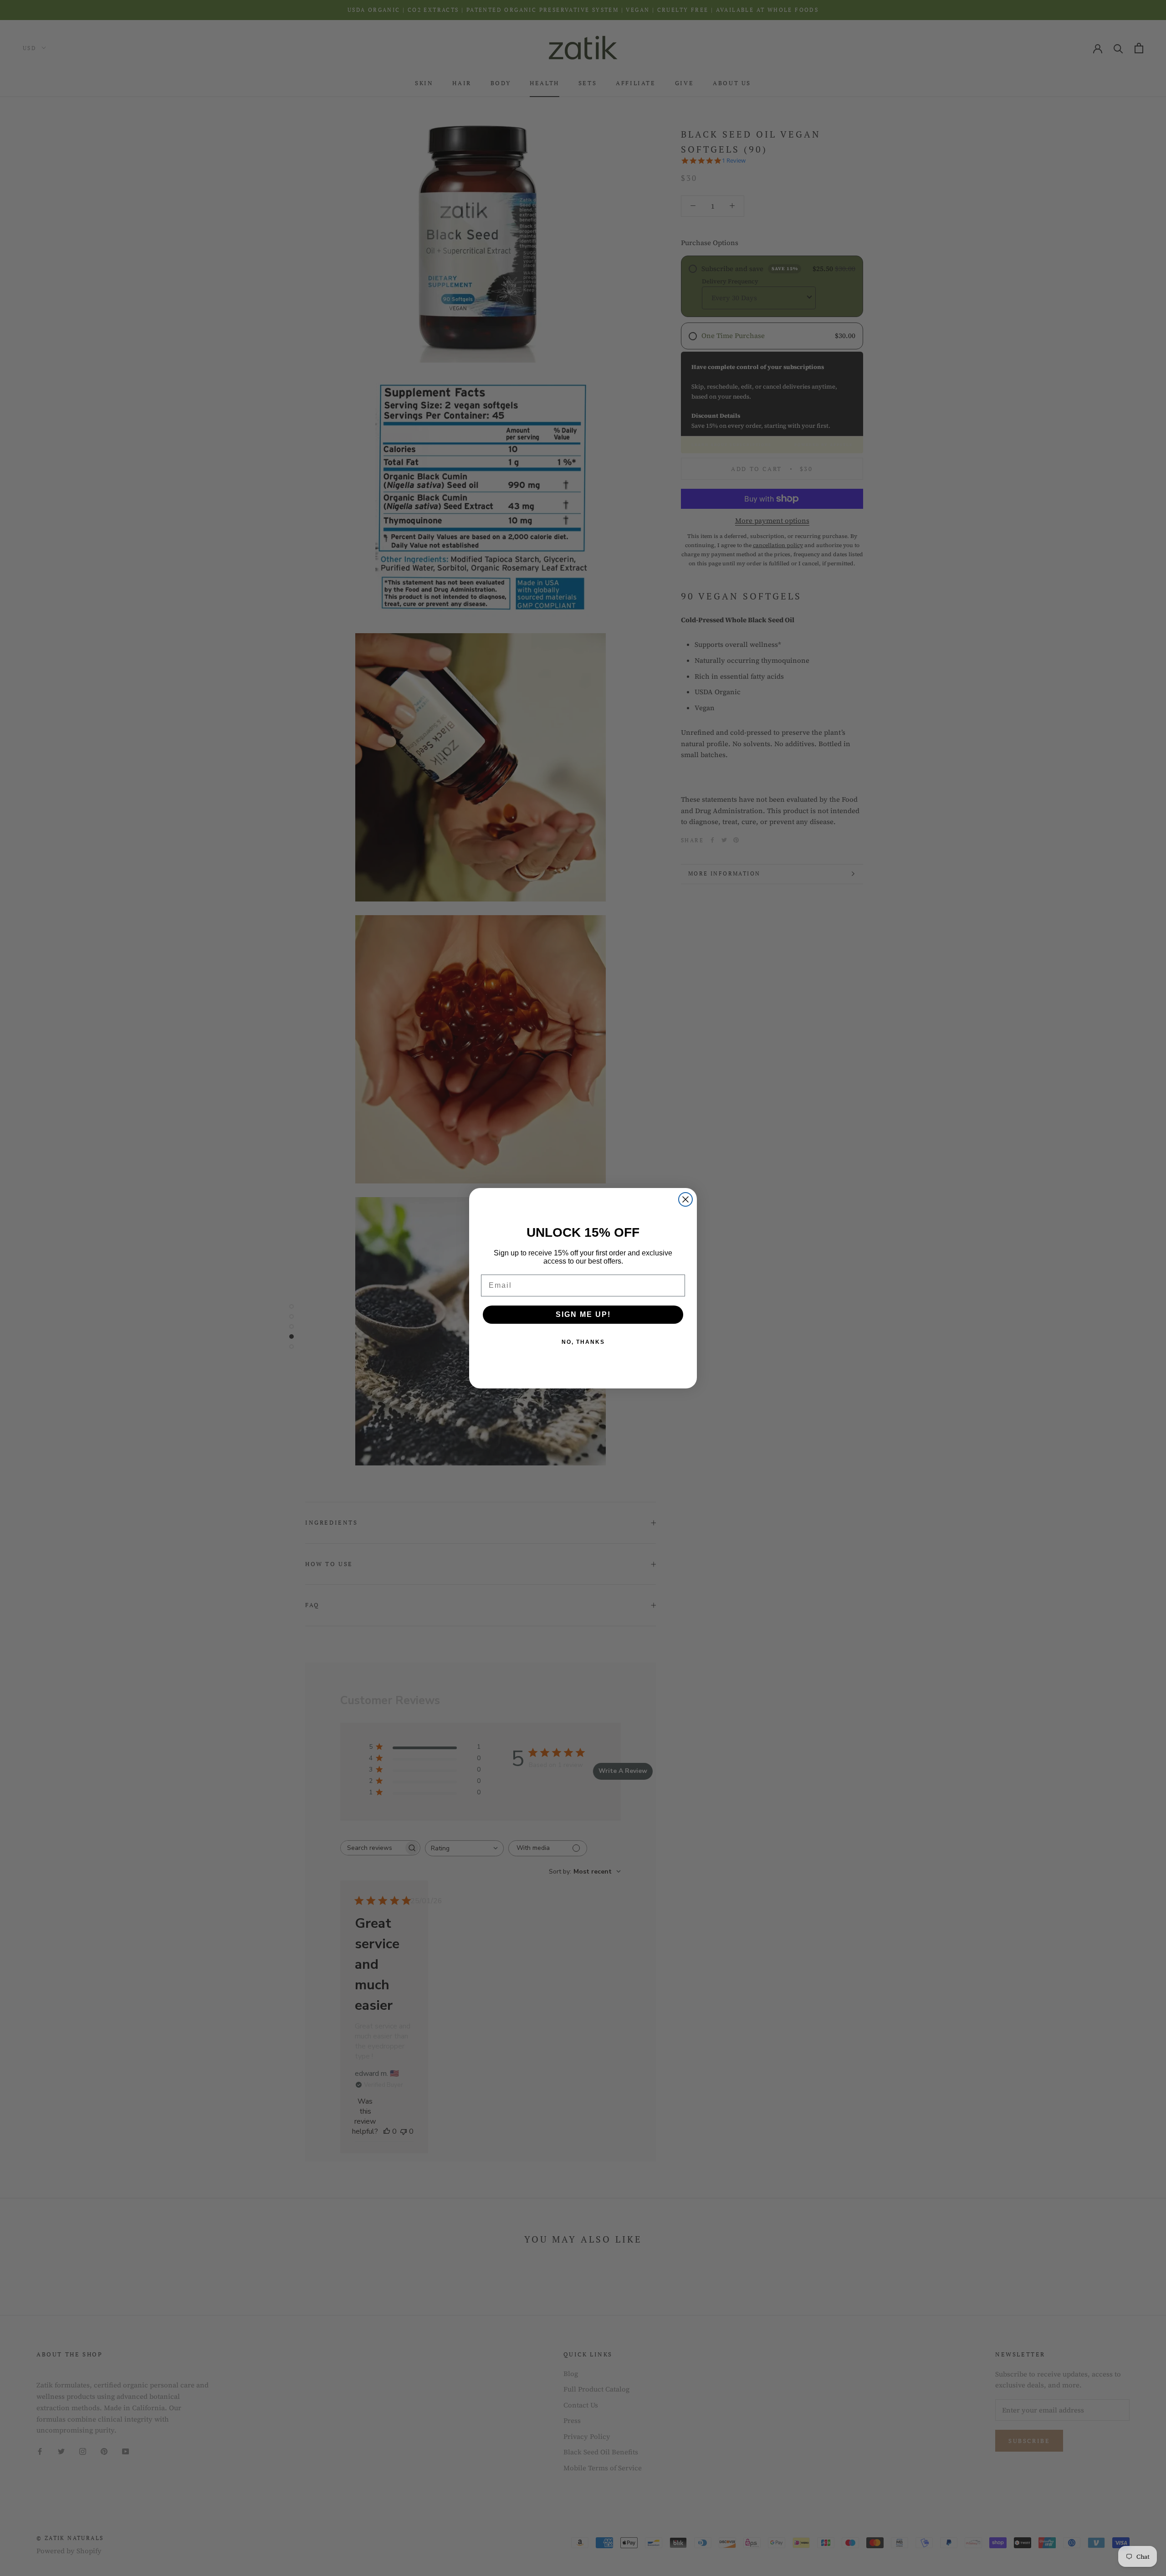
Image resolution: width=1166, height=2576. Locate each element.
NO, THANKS (583, 1342)
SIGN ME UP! (583, 1314)
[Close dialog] (685, 1199)
